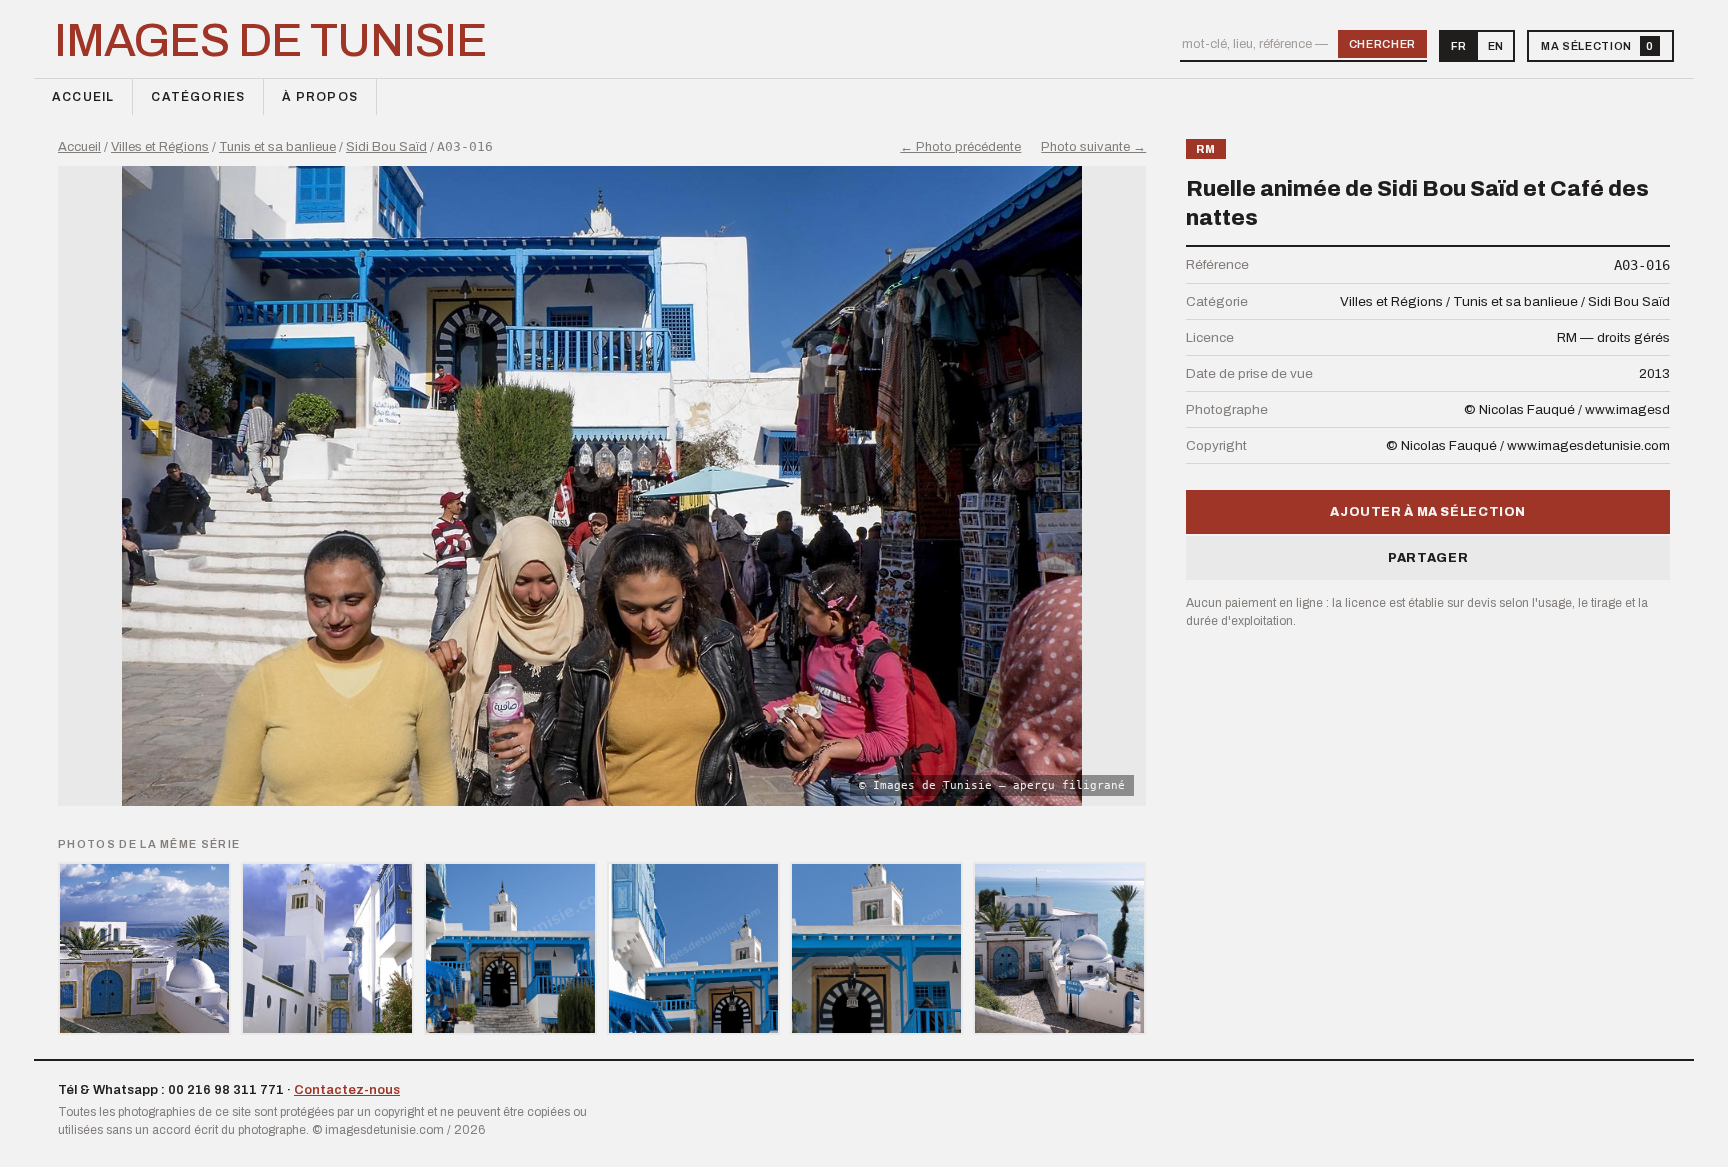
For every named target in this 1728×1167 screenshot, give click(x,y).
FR (1458, 46)
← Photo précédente (960, 147)
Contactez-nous (347, 1090)
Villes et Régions (160, 147)
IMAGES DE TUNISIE (270, 41)
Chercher (1382, 44)
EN (1495, 46)
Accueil (83, 97)
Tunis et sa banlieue (277, 147)
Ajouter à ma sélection (1428, 512)
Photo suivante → (1093, 147)
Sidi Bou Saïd (386, 147)
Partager (1428, 558)
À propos (320, 97)
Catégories (198, 97)
